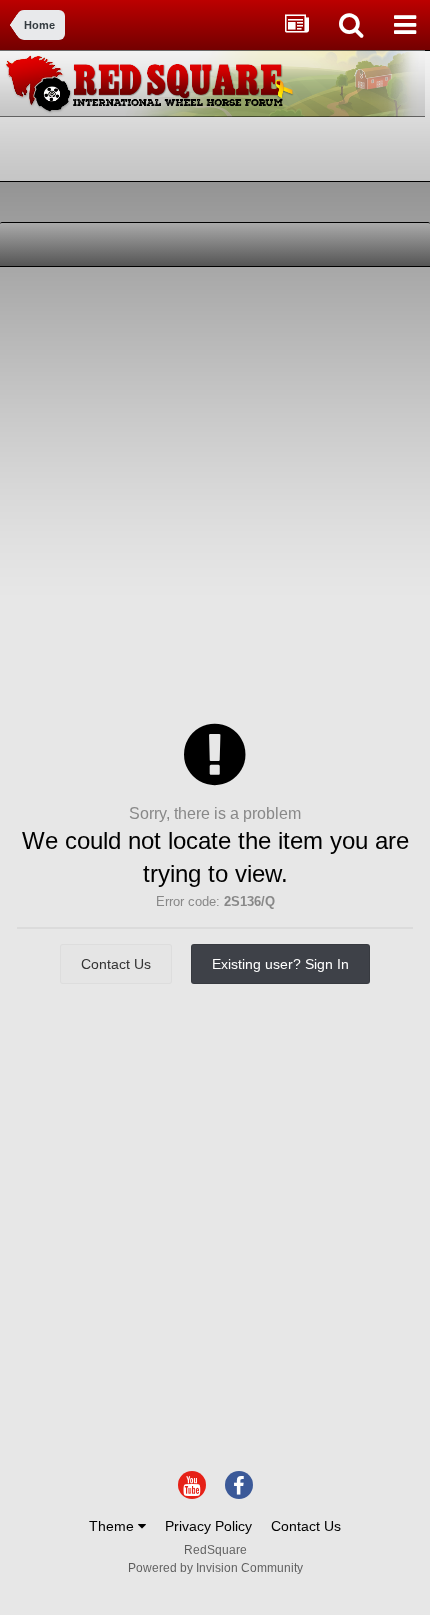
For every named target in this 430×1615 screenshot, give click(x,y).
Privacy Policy (208, 1526)
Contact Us (116, 964)
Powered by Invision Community (215, 1568)
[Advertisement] (215, 492)
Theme (113, 1526)
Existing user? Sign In (280, 964)
